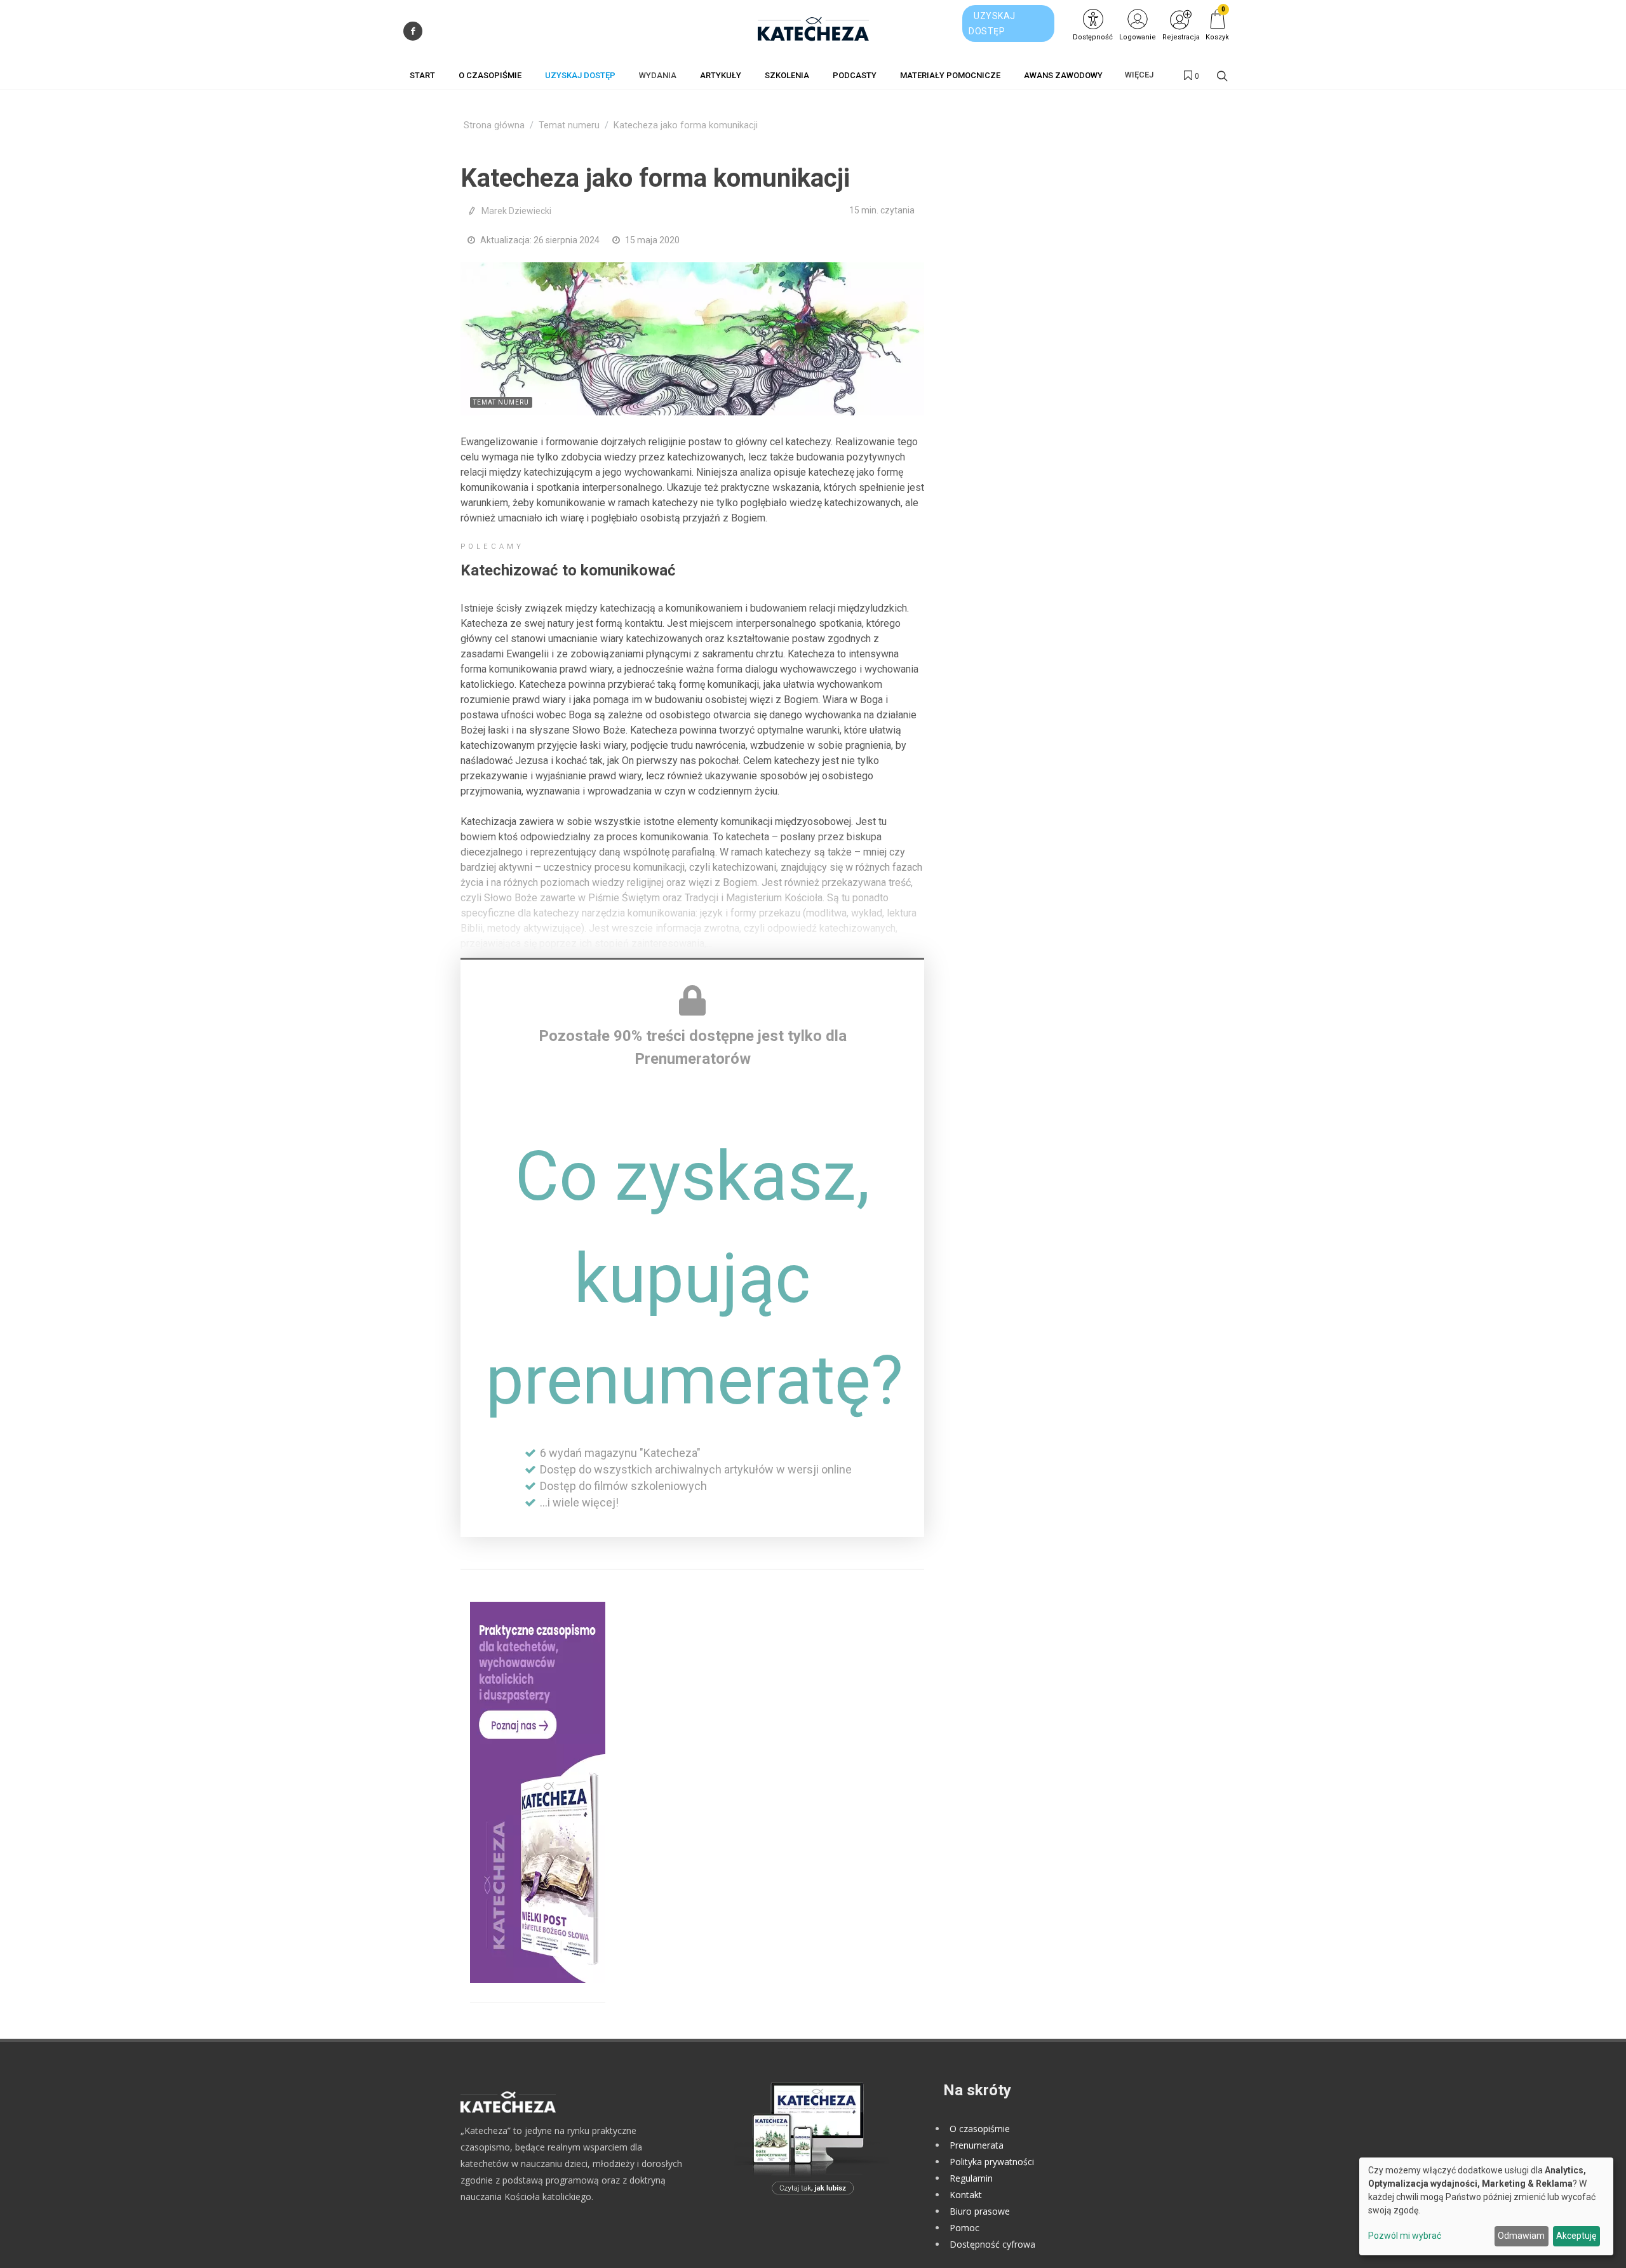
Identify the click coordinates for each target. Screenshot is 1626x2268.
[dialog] (1486, 2206)
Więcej (1139, 75)
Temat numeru (569, 125)
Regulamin (971, 2178)
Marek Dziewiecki (516, 211)
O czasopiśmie (980, 2129)
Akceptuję (1576, 2236)
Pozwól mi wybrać (1405, 2236)
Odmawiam (1521, 2236)
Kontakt (966, 2195)
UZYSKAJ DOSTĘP (992, 23)
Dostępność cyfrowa (992, 2244)
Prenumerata (977, 2145)
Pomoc (964, 2228)
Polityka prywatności (992, 2162)
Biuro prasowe (980, 2211)
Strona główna (494, 125)
